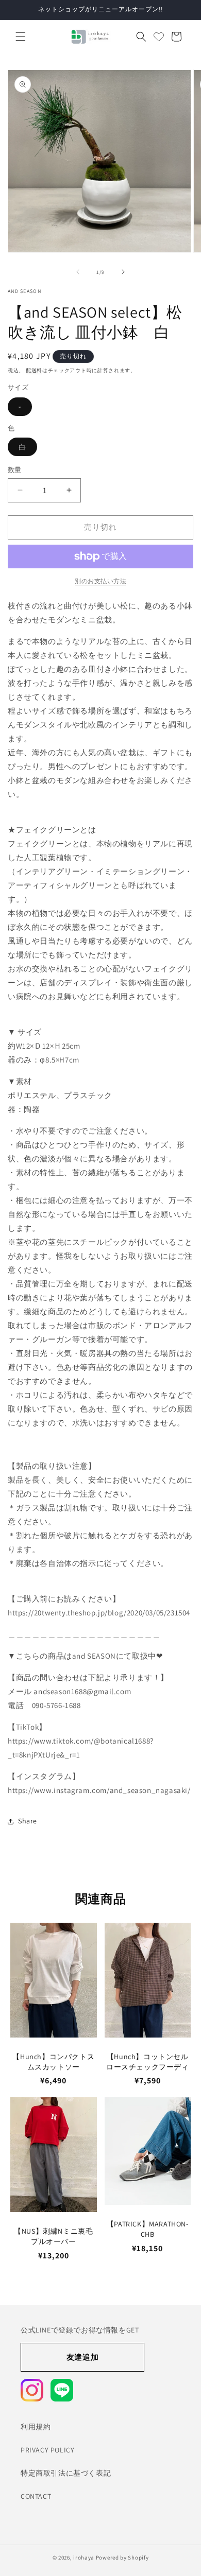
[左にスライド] (78, 272)
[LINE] (62, 2390)
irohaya (84, 2557)
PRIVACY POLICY (47, 2450)
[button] (21, 37)
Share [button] (28, 1821)
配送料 (34, 370)
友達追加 (82, 2357)
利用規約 (36, 2427)
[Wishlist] (159, 37)
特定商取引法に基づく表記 (66, 2473)
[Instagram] (32, 2390)
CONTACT (36, 2496)
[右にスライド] (123, 272)
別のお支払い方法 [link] (100, 581)
